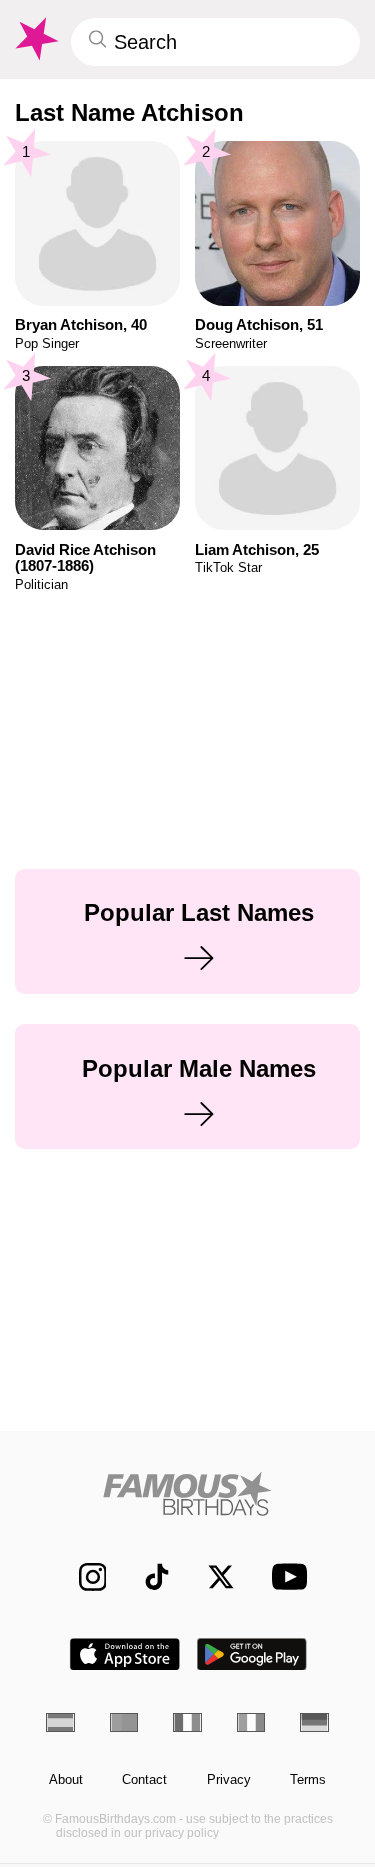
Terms (308, 1780)
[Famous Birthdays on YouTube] (283, 1577)
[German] (314, 1722)
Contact (144, 1780)
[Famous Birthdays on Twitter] (211, 1576)
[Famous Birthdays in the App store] (125, 1654)
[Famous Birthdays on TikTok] (147, 1576)
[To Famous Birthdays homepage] (35, 39)
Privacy (229, 1780)
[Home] (187, 1493)
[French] (187, 1722)
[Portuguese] (124, 1722)
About (66, 1780)
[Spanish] (60, 1722)
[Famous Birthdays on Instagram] (82, 1576)
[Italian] (251, 1722)
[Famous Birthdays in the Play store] (252, 1654)
